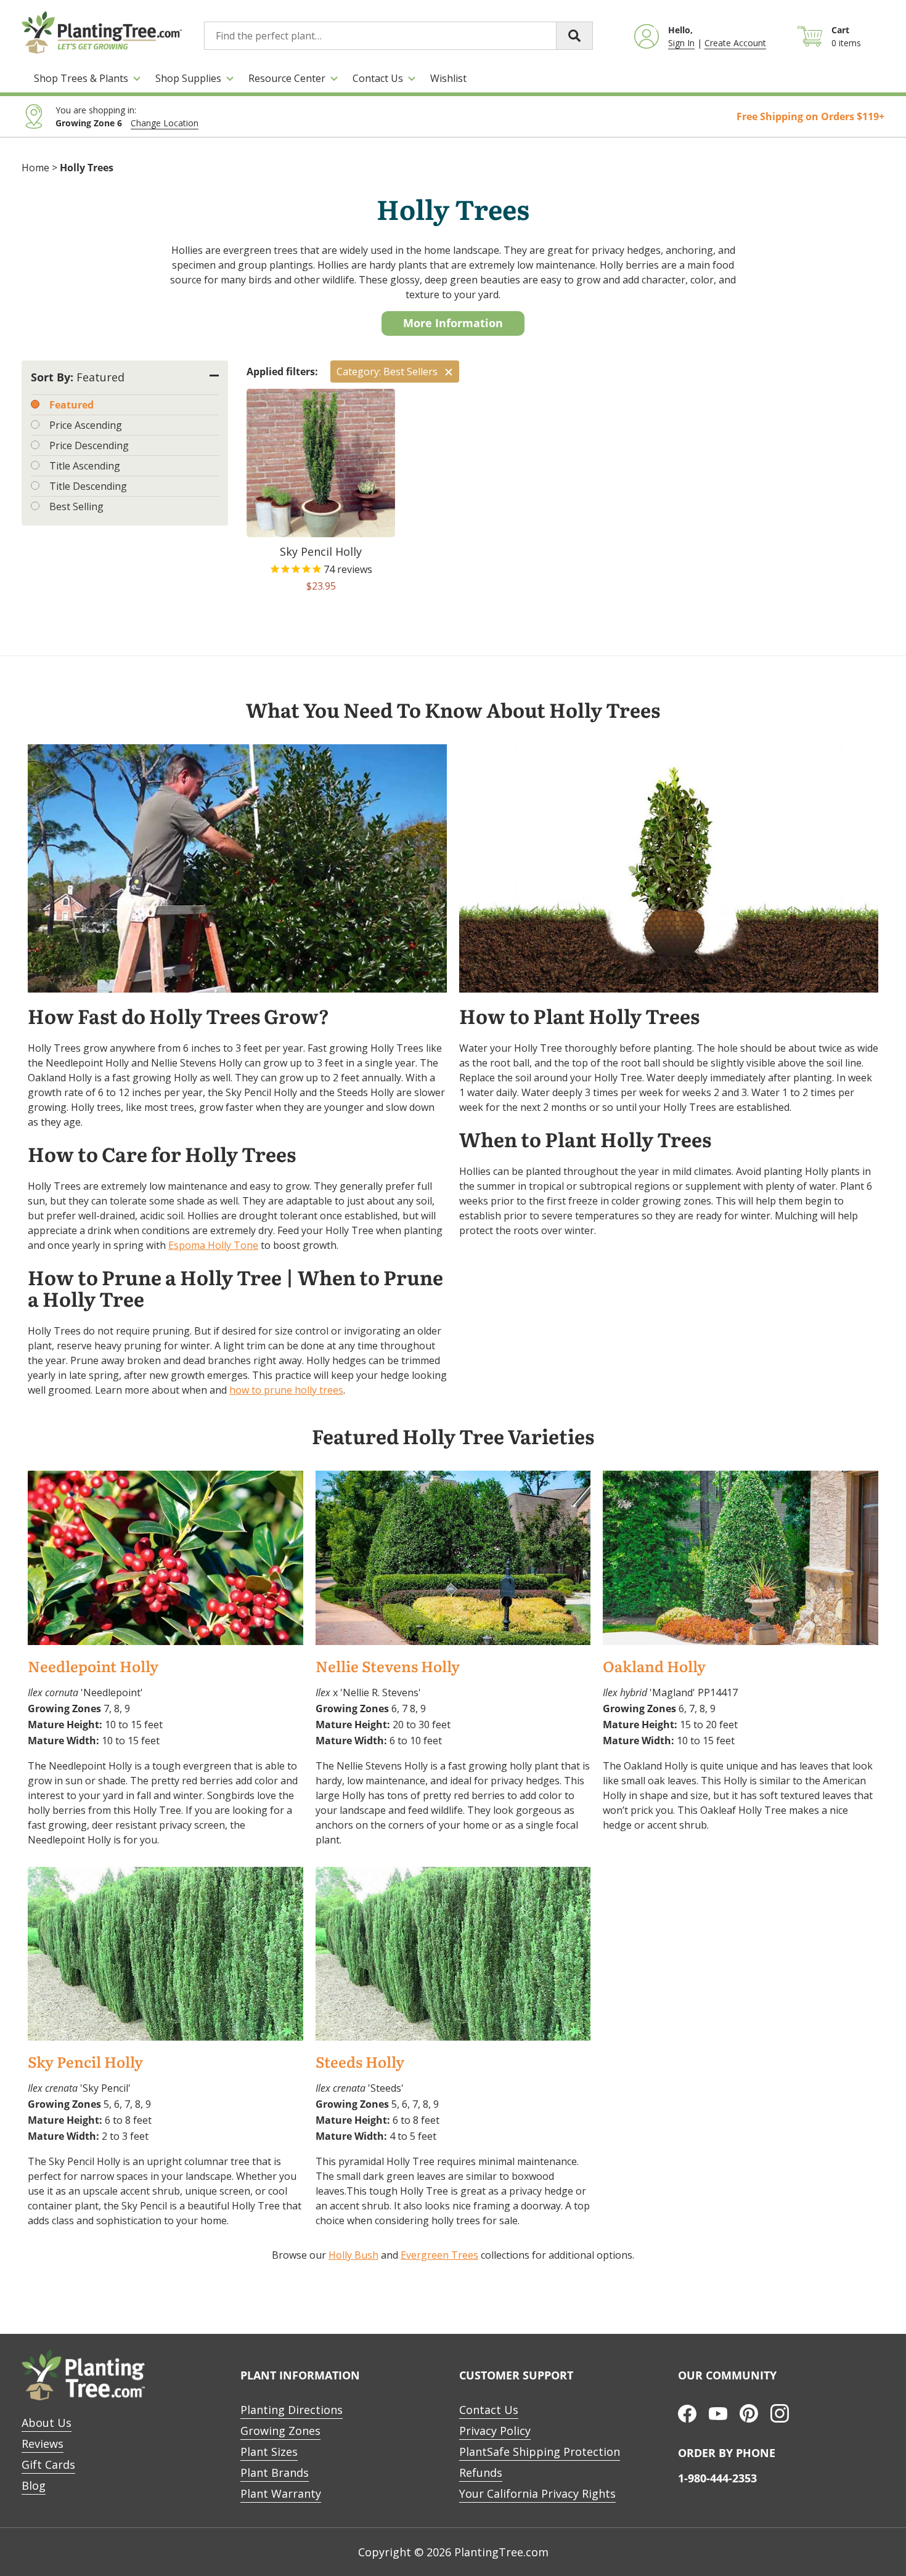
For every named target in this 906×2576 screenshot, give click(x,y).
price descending (89, 445)
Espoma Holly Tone (213, 1245)
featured (71, 405)
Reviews (43, 2444)
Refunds (481, 2472)
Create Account (735, 43)
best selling (76, 506)
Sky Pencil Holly (85, 2062)
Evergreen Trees (439, 2255)
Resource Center (287, 78)
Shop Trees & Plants (81, 78)
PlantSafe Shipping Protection (540, 2452)
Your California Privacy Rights (537, 2493)
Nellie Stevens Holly (388, 1667)
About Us (47, 2423)
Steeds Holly (360, 2062)
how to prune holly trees (286, 1390)
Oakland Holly (654, 1667)
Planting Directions (292, 2410)
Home (35, 168)
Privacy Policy (495, 2431)
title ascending (85, 466)
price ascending (86, 425)
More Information (453, 323)
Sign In (681, 43)
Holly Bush (353, 2255)
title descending (88, 486)
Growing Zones (280, 2431)
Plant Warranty (281, 2493)
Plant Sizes (269, 2452)
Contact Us (378, 78)
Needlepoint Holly (93, 1667)
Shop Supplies (188, 78)
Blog (34, 2485)
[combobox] (398, 36)
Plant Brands (275, 2472)
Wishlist (448, 78)
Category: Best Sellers (387, 372)
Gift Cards (48, 2464)
